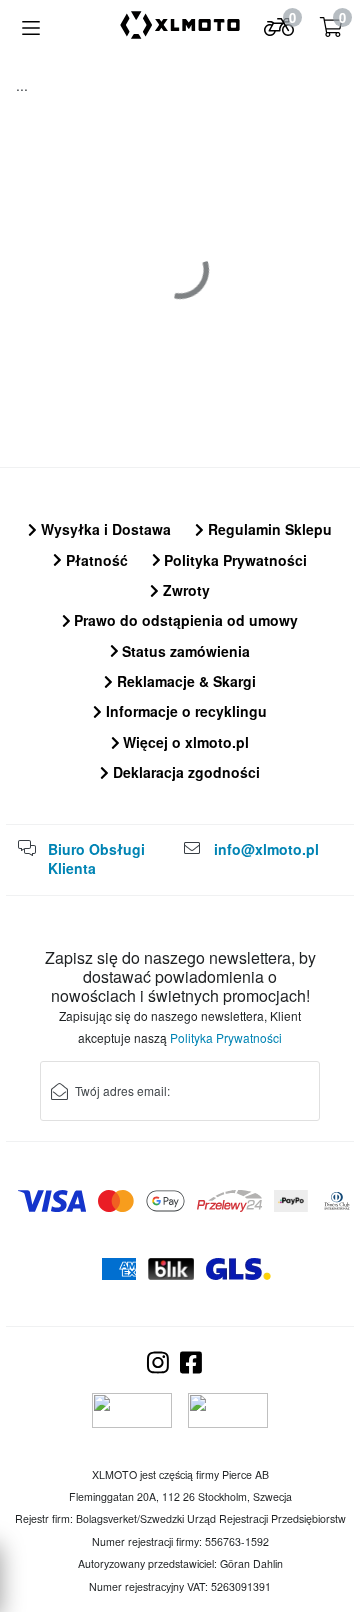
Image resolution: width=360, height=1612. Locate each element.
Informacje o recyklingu (184, 711)
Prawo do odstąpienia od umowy (184, 620)
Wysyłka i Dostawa (104, 529)
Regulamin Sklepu (268, 529)
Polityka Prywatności (233, 560)
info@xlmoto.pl (266, 849)
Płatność (95, 560)
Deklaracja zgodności (184, 772)
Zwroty (184, 590)
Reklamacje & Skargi (184, 681)
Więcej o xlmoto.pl (184, 742)
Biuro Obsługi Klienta (96, 859)
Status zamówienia (184, 651)
